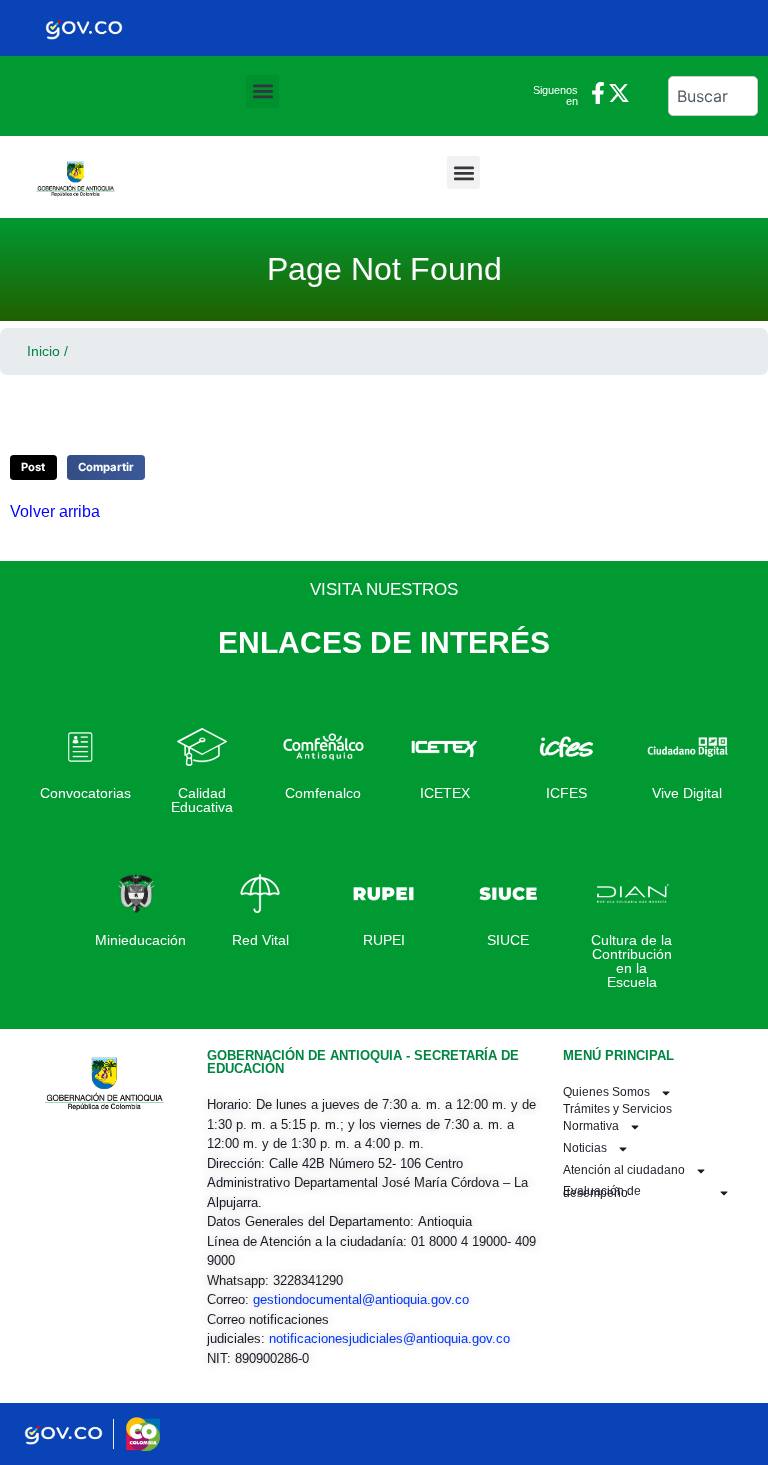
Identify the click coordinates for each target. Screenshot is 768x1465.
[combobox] (713, 96)
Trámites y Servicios (617, 1110)
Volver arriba (55, 511)
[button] (262, 91)
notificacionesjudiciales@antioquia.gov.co (389, 1338)
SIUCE (508, 940)
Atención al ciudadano (624, 1170)
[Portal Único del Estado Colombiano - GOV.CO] (84, 28)
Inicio (43, 351)
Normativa (591, 1126)
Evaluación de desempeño (602, 1192)
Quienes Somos (606, 1092)
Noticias (585, 1148)
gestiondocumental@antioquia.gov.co (361, 1299)
